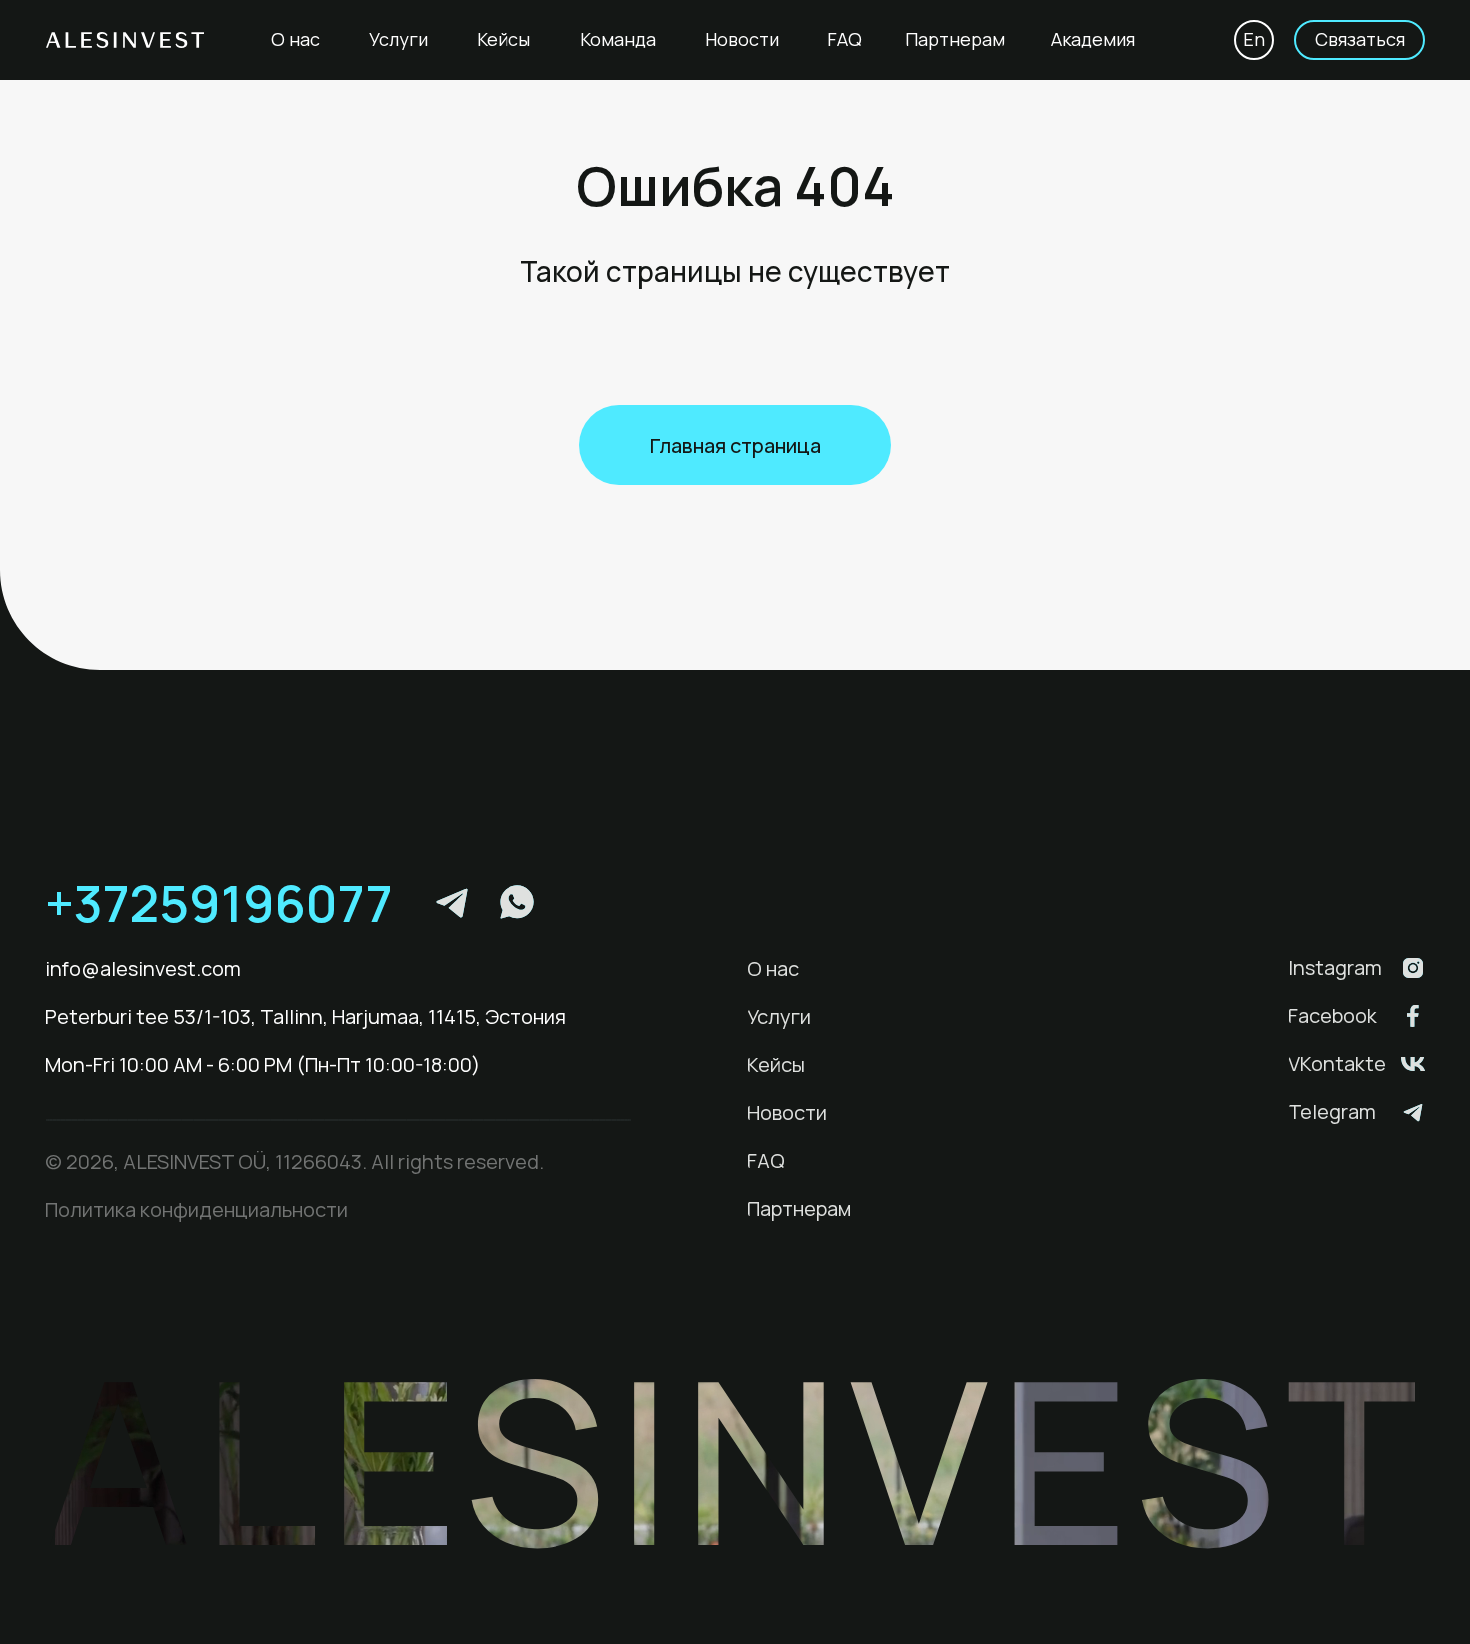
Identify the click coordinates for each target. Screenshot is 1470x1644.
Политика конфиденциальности (196, 1209)
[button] (1359, 40)
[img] (1413, 968)
